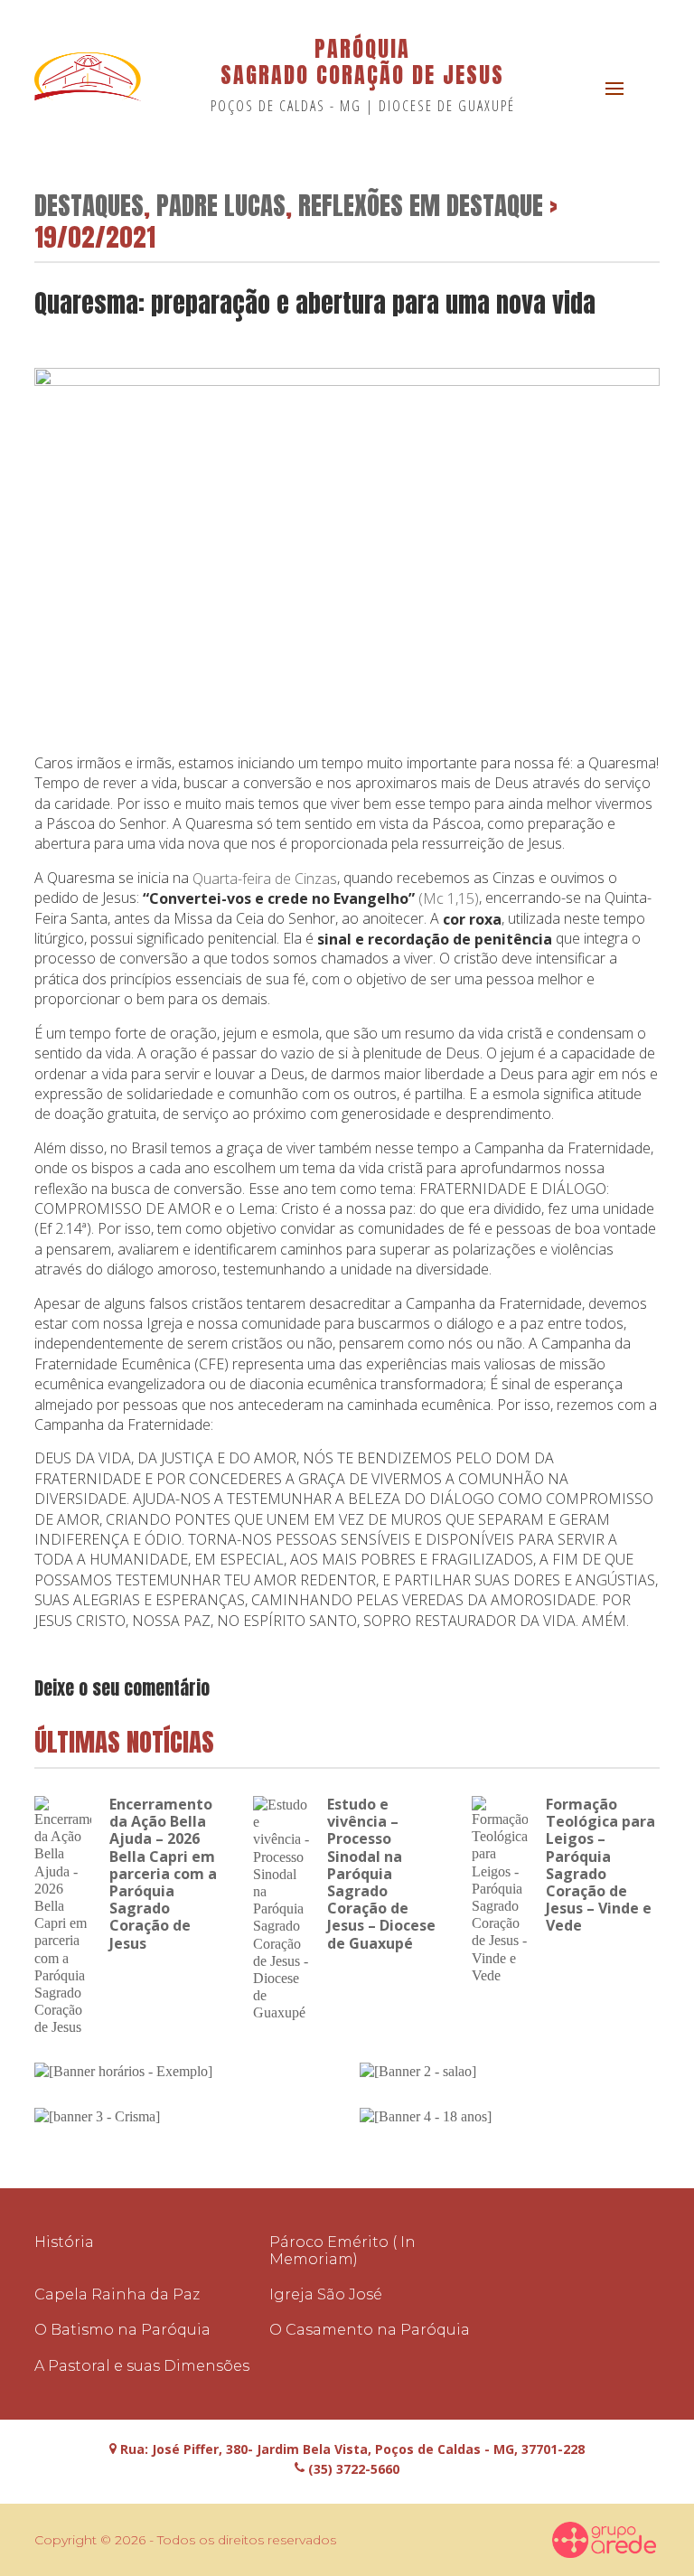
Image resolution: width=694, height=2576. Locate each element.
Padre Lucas (221, 205)
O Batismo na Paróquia (122, 2330)
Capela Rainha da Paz (117, 2294)
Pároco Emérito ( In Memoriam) (342, 2251)
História (64, 2242)
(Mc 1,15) (449, 898)
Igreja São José (326, 2294)
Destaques (89, 205)
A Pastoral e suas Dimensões (142, 2366)
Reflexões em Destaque (421, 205)
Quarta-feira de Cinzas (265, 879)
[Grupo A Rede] (605, 2540)
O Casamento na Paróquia (370, 2330)
